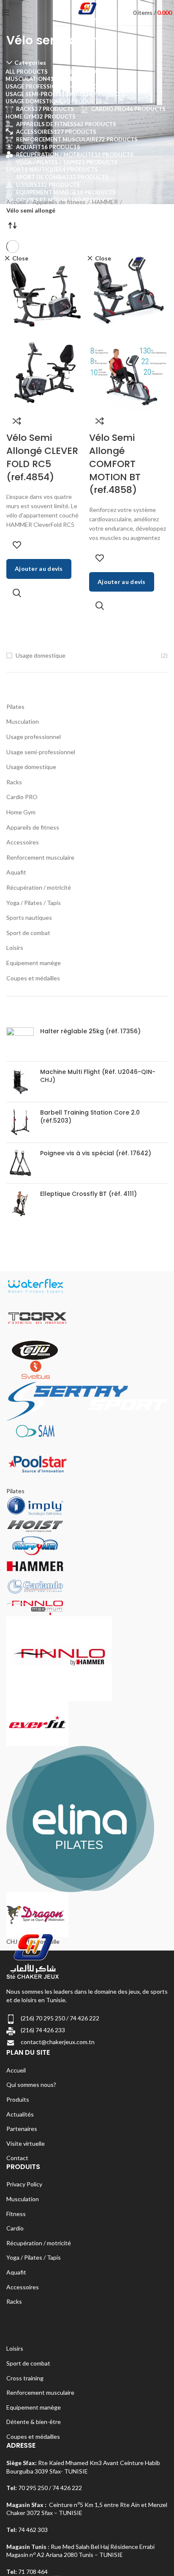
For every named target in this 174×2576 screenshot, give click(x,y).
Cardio (15, 2228)
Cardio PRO (22, 797)
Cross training (25, 2378)
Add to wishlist (17, 545)
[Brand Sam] (35, 1431)
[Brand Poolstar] (37, 1463)
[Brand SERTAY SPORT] (87, 1400)
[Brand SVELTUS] (35, 1369)
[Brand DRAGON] (37, 1913)
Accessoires (23, 842)
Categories (30, 63)
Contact (17, 2158)
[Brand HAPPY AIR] (35, 1545)
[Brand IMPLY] (35, 1505)
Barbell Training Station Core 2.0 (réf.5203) (90, 1117)
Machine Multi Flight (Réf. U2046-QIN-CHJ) (98, 1076)
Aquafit (16, 872)
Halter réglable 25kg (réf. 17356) (90, 1031)
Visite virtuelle (26, 2143)
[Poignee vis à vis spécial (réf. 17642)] (20, 1163)
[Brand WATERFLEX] (35, 1285)
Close (20, 258)
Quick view (17, 593)
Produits (18, 2099)
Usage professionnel (34, 737)
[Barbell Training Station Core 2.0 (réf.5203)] (20, 1122)
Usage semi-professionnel (41, 752)
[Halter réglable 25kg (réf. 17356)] (20, 1041)
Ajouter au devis (39, 569)
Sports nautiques (29, 917)
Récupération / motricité (39, 887)
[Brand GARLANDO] (35, 1586)
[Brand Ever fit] (37, 1722)
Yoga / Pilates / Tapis (34, 903)
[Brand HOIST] (35, 1525)
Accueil (16, 202)
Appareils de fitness (33, 827)
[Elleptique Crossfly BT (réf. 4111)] (20, 1204)
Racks (14, 782)
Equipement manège (34, 963)
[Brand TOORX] (37, 1317)
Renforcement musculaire (40, 857)
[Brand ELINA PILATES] (80, 1818)
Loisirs (15, 948)
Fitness (16, 2214)
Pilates (15, 707)
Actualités (20, 2114)
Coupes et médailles (33, 978)
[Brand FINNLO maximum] (35, 1606)
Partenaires (22, 2129)
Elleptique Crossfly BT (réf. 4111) (88, 1194)
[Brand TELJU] (35, 1349)
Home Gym (21, 812)
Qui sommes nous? (31, 2085)
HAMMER (105, 202)
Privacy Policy (24, 2184)
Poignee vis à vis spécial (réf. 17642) (96, 1153)
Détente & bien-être (34, 2422)
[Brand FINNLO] (59, 1658)
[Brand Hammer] (35, 1565)
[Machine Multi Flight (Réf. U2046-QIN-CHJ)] (20, 1082)
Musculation (23, 721)
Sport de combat (28, 933)
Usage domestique (41, 655)
